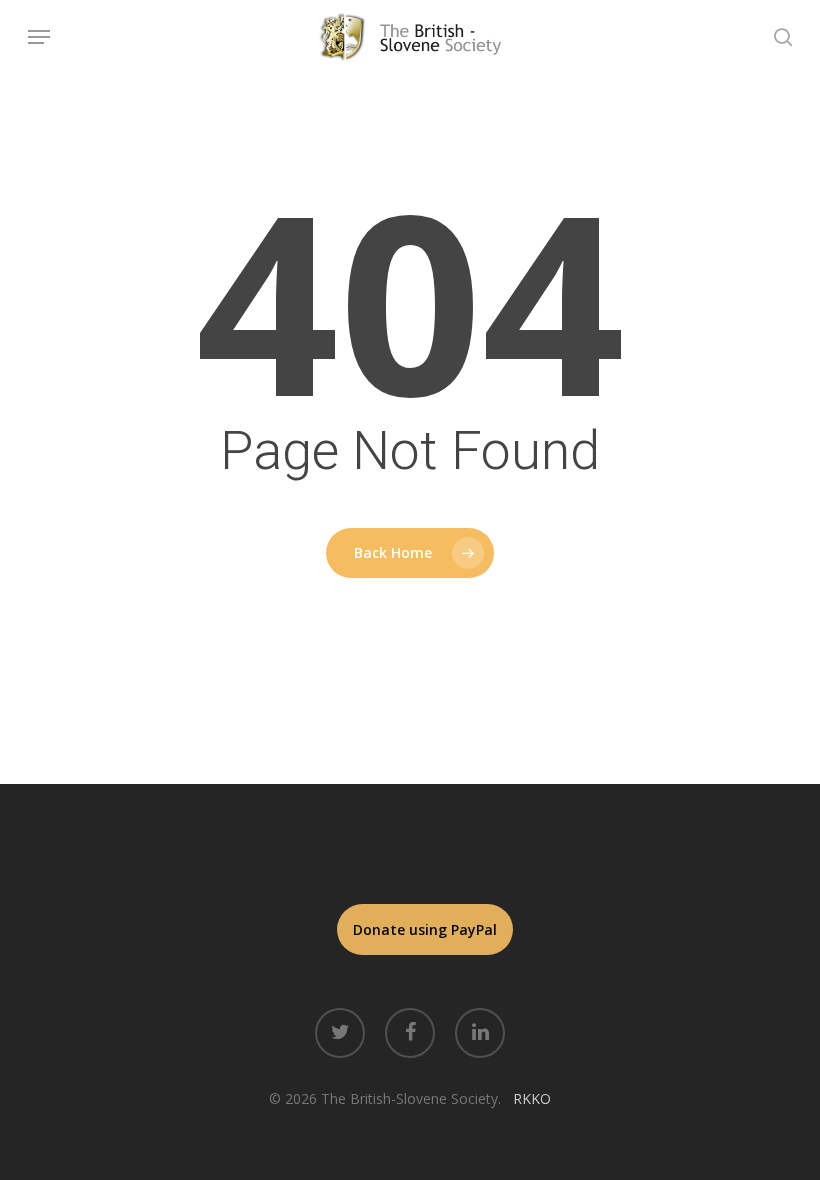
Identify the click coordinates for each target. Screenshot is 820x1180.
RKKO (532, 1098)
